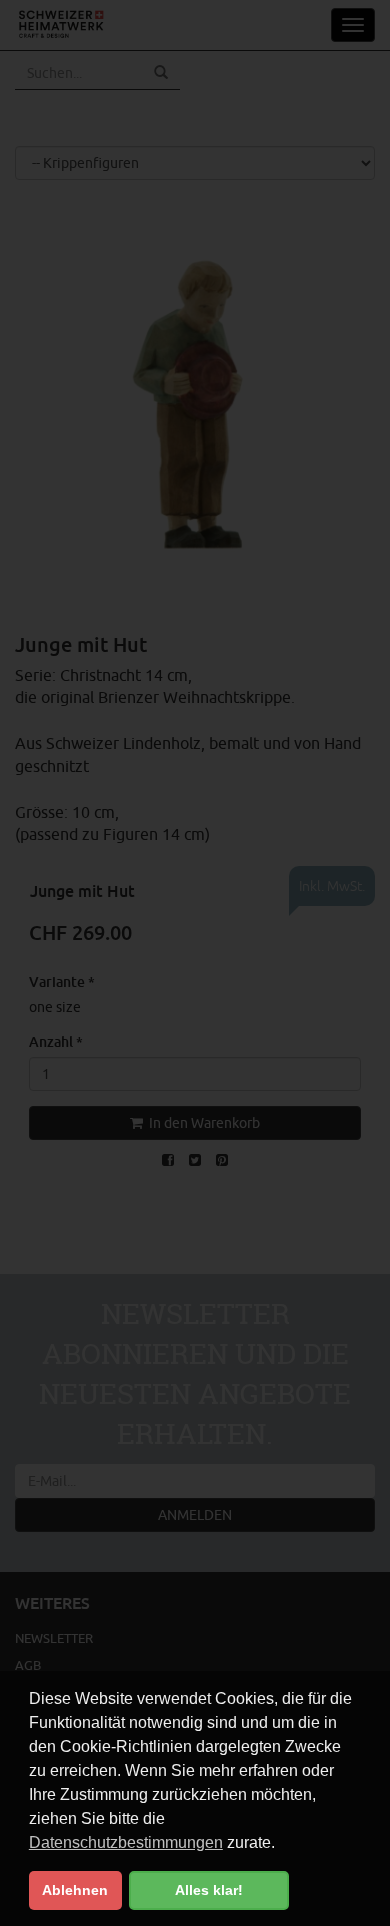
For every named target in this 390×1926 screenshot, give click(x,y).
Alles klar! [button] (209, 1890)
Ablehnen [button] (75, 1890)
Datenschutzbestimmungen (126, 1842)
